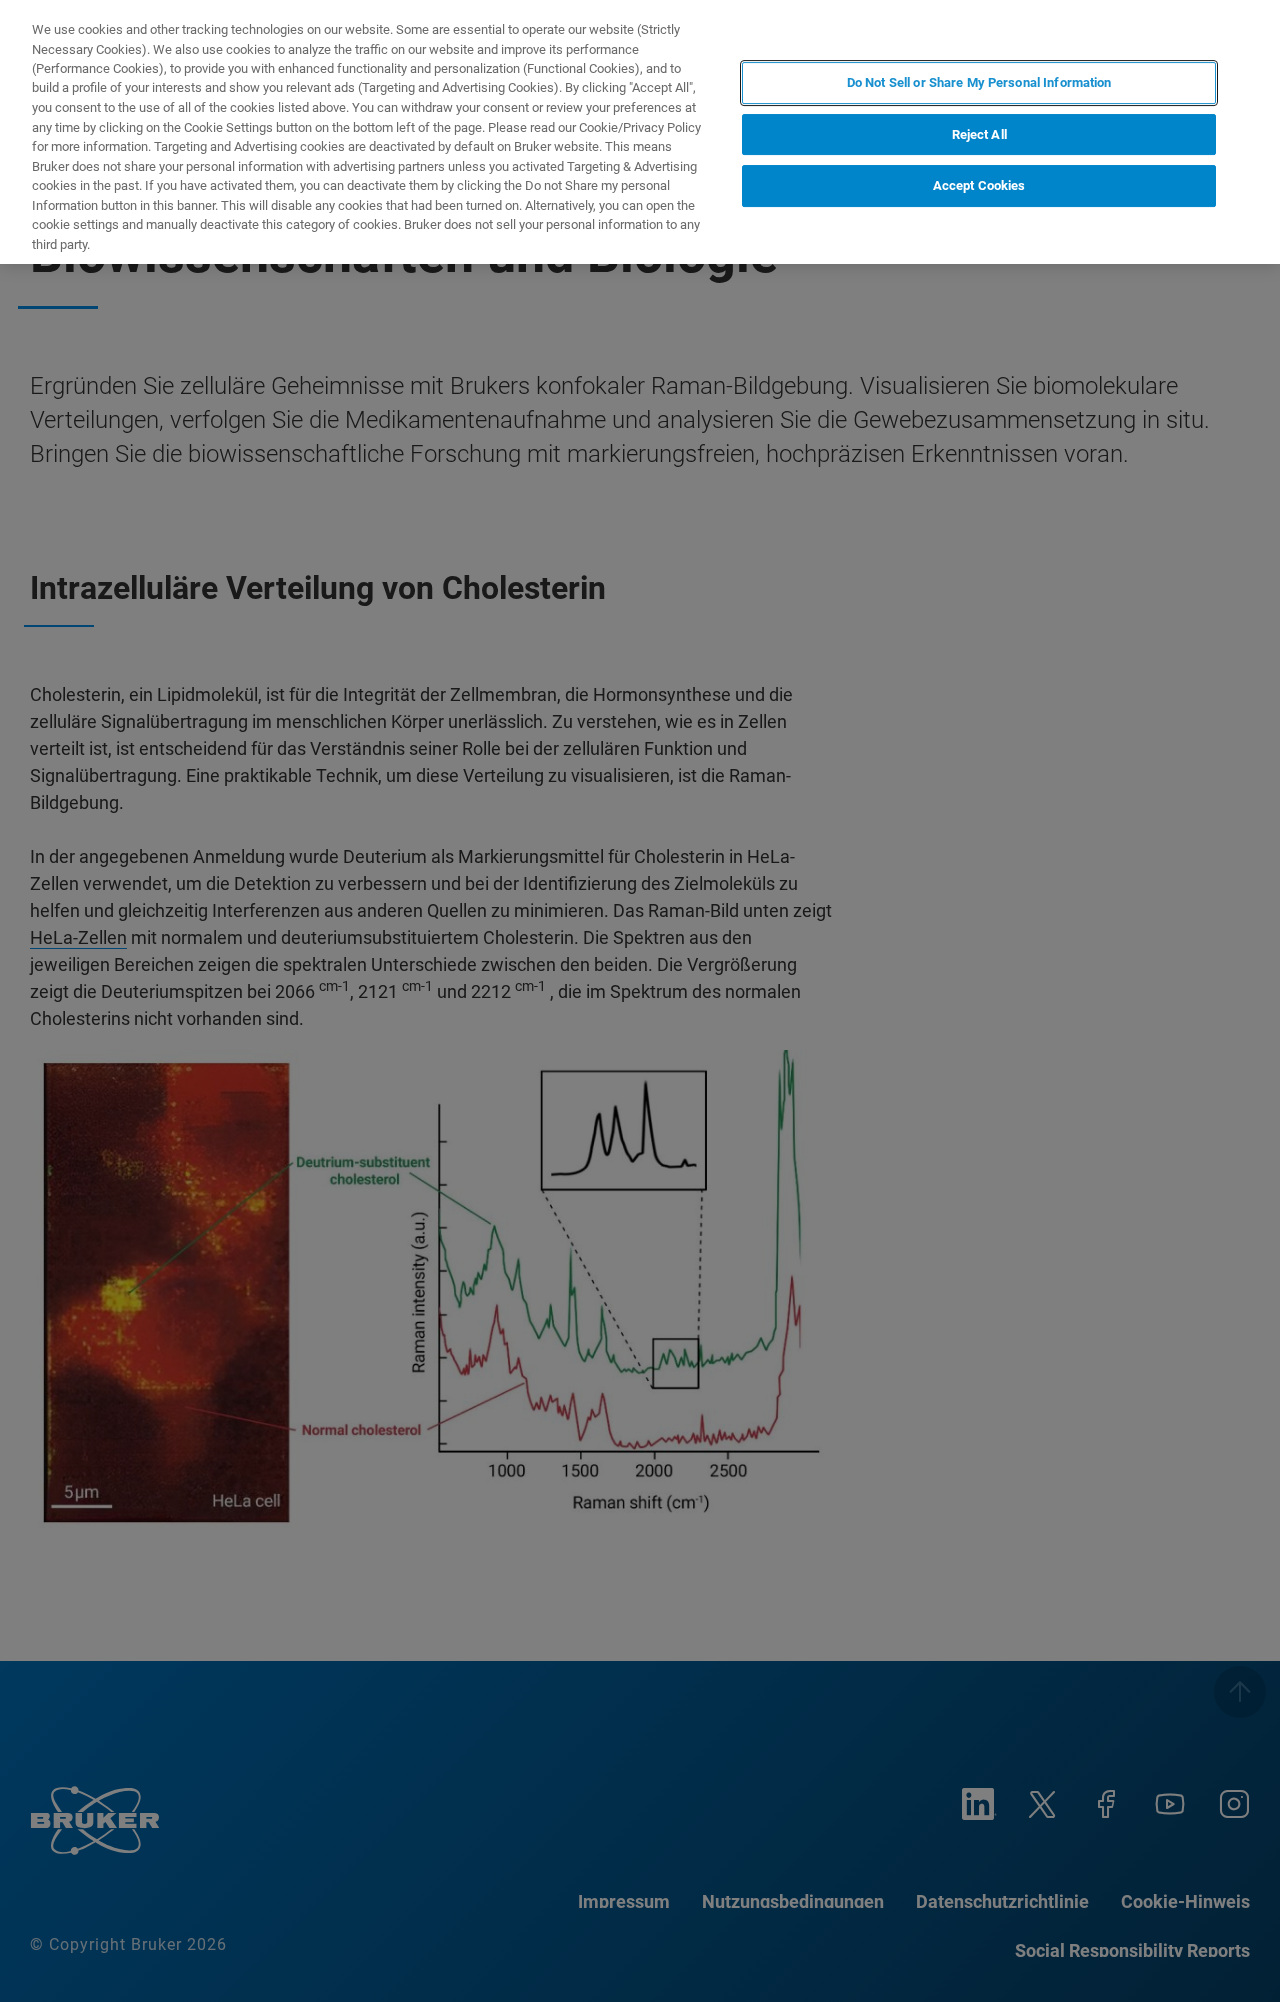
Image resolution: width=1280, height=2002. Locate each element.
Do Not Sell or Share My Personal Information (979, 82)
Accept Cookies (979, 185)
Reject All (979, 134)
